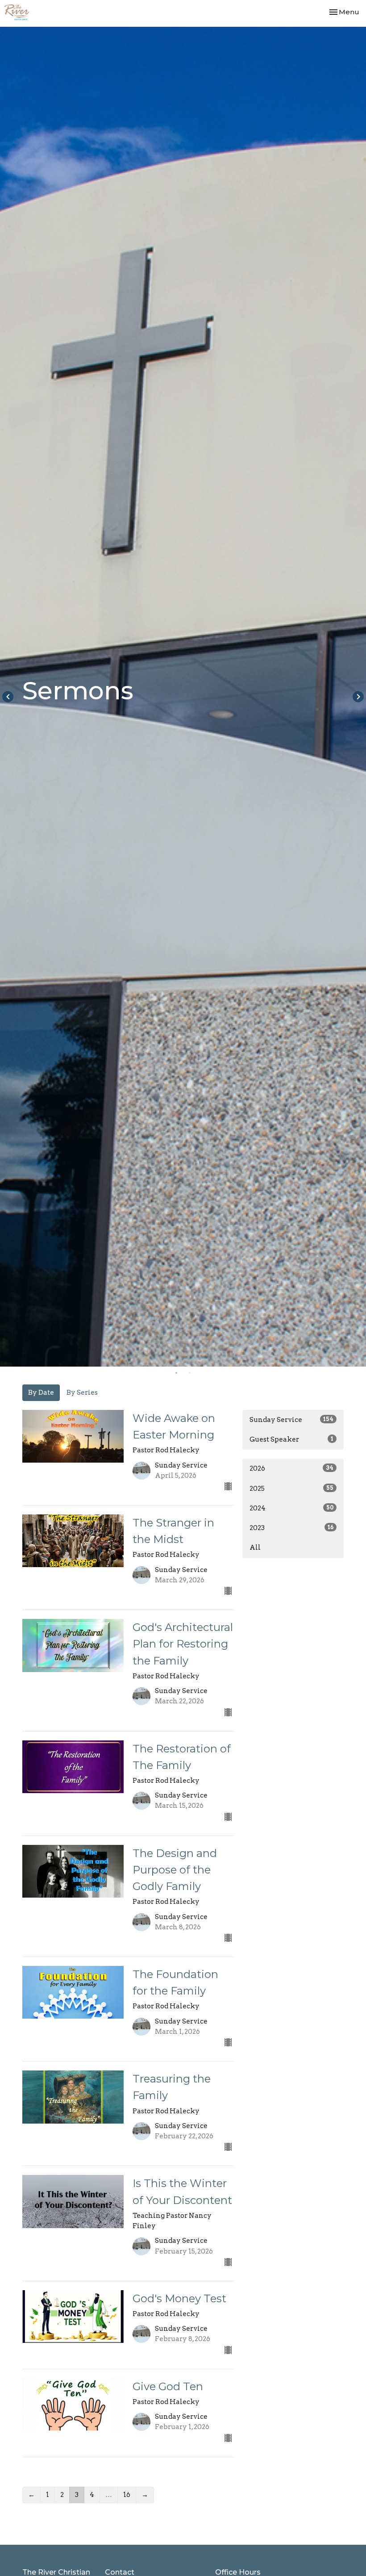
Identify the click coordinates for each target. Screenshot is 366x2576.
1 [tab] (176, 1373)
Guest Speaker (291, 1439)
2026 (291, 1468)
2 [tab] (190, 1373)
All (255, 1547)
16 (127, 2495)
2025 (291, 1489)
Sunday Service (291, 1420)
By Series (82, 1393)
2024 (291, 1508)
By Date (41, 1393)
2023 (291, 1528)
